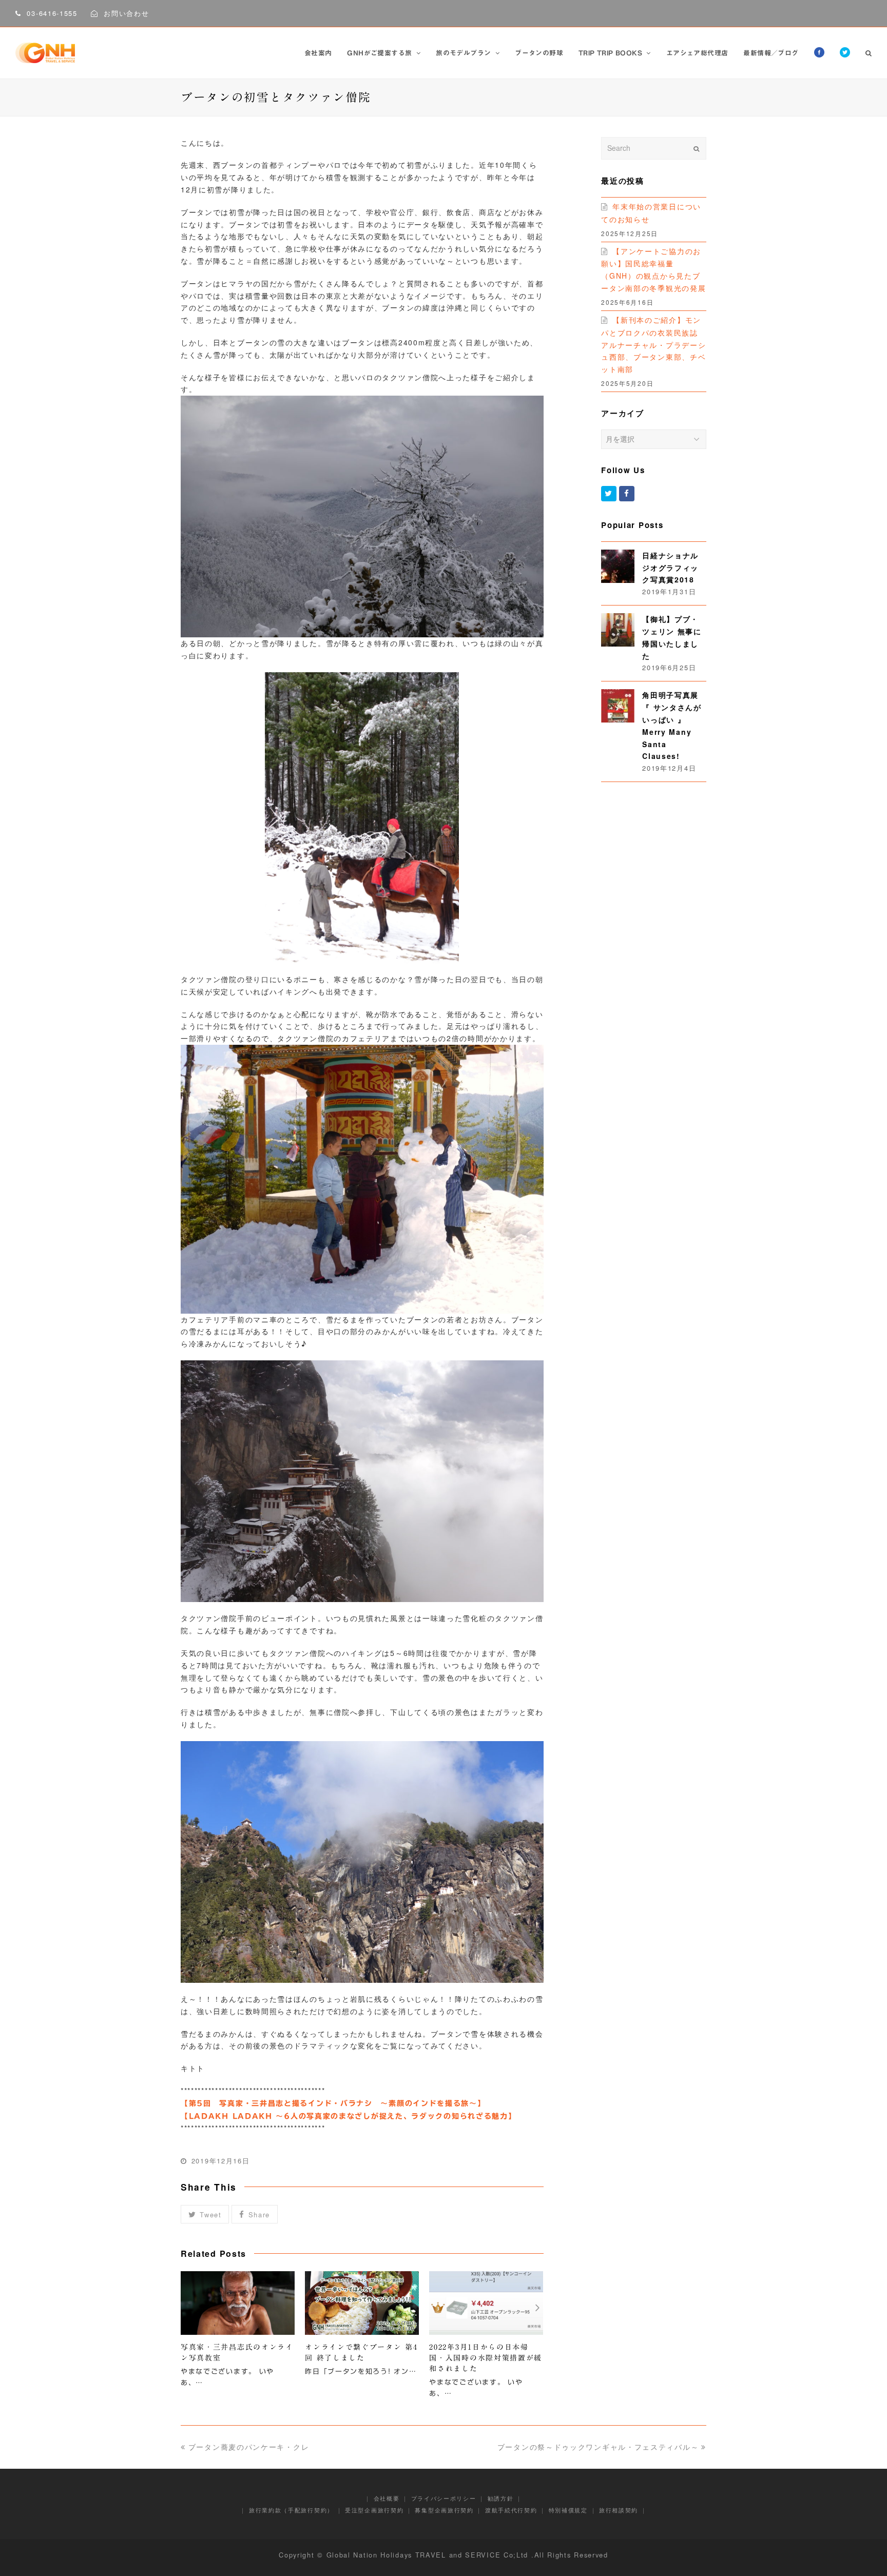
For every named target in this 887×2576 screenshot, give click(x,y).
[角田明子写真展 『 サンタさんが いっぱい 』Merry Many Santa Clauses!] (618, 706)
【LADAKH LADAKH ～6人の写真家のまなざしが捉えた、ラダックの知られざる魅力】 (349, 2116)
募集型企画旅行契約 (444, 2510)
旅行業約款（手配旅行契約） (291, 2510)
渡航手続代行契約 (511, 2510)
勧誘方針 (501, 2498)
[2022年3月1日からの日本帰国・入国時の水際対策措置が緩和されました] (486, 2303)
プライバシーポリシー (444, 2498)
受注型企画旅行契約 (374, 2510)
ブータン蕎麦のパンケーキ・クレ (249, 2447)
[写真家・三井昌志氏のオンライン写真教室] (238, 2303)
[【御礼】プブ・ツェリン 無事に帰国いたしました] (618, 630)
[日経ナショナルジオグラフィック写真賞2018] (618, 566)
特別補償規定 (568, 2510)
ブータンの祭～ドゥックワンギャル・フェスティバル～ (598, 2447)
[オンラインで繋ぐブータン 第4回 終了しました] (362, 2303)
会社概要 (387, 2498)
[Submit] (696, 148)
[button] (205, 2214)
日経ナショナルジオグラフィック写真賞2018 (670, 568)
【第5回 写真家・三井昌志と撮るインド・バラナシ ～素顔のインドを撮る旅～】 (333, 2103)
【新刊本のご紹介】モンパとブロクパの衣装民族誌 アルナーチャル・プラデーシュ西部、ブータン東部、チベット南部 (653, 344)
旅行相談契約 (619, 2510)
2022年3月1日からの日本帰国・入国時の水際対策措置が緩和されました (486, 2358)
